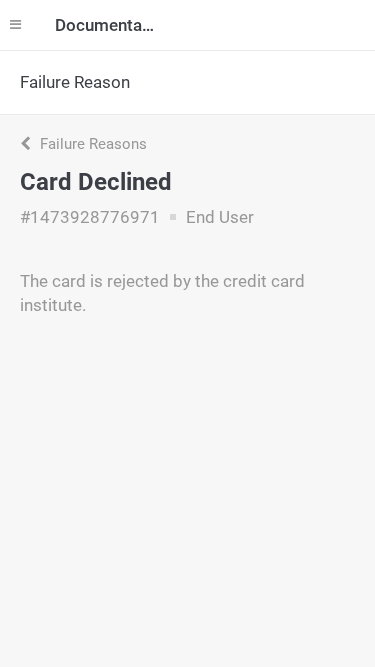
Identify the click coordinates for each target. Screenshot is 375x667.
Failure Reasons (91, 144)
